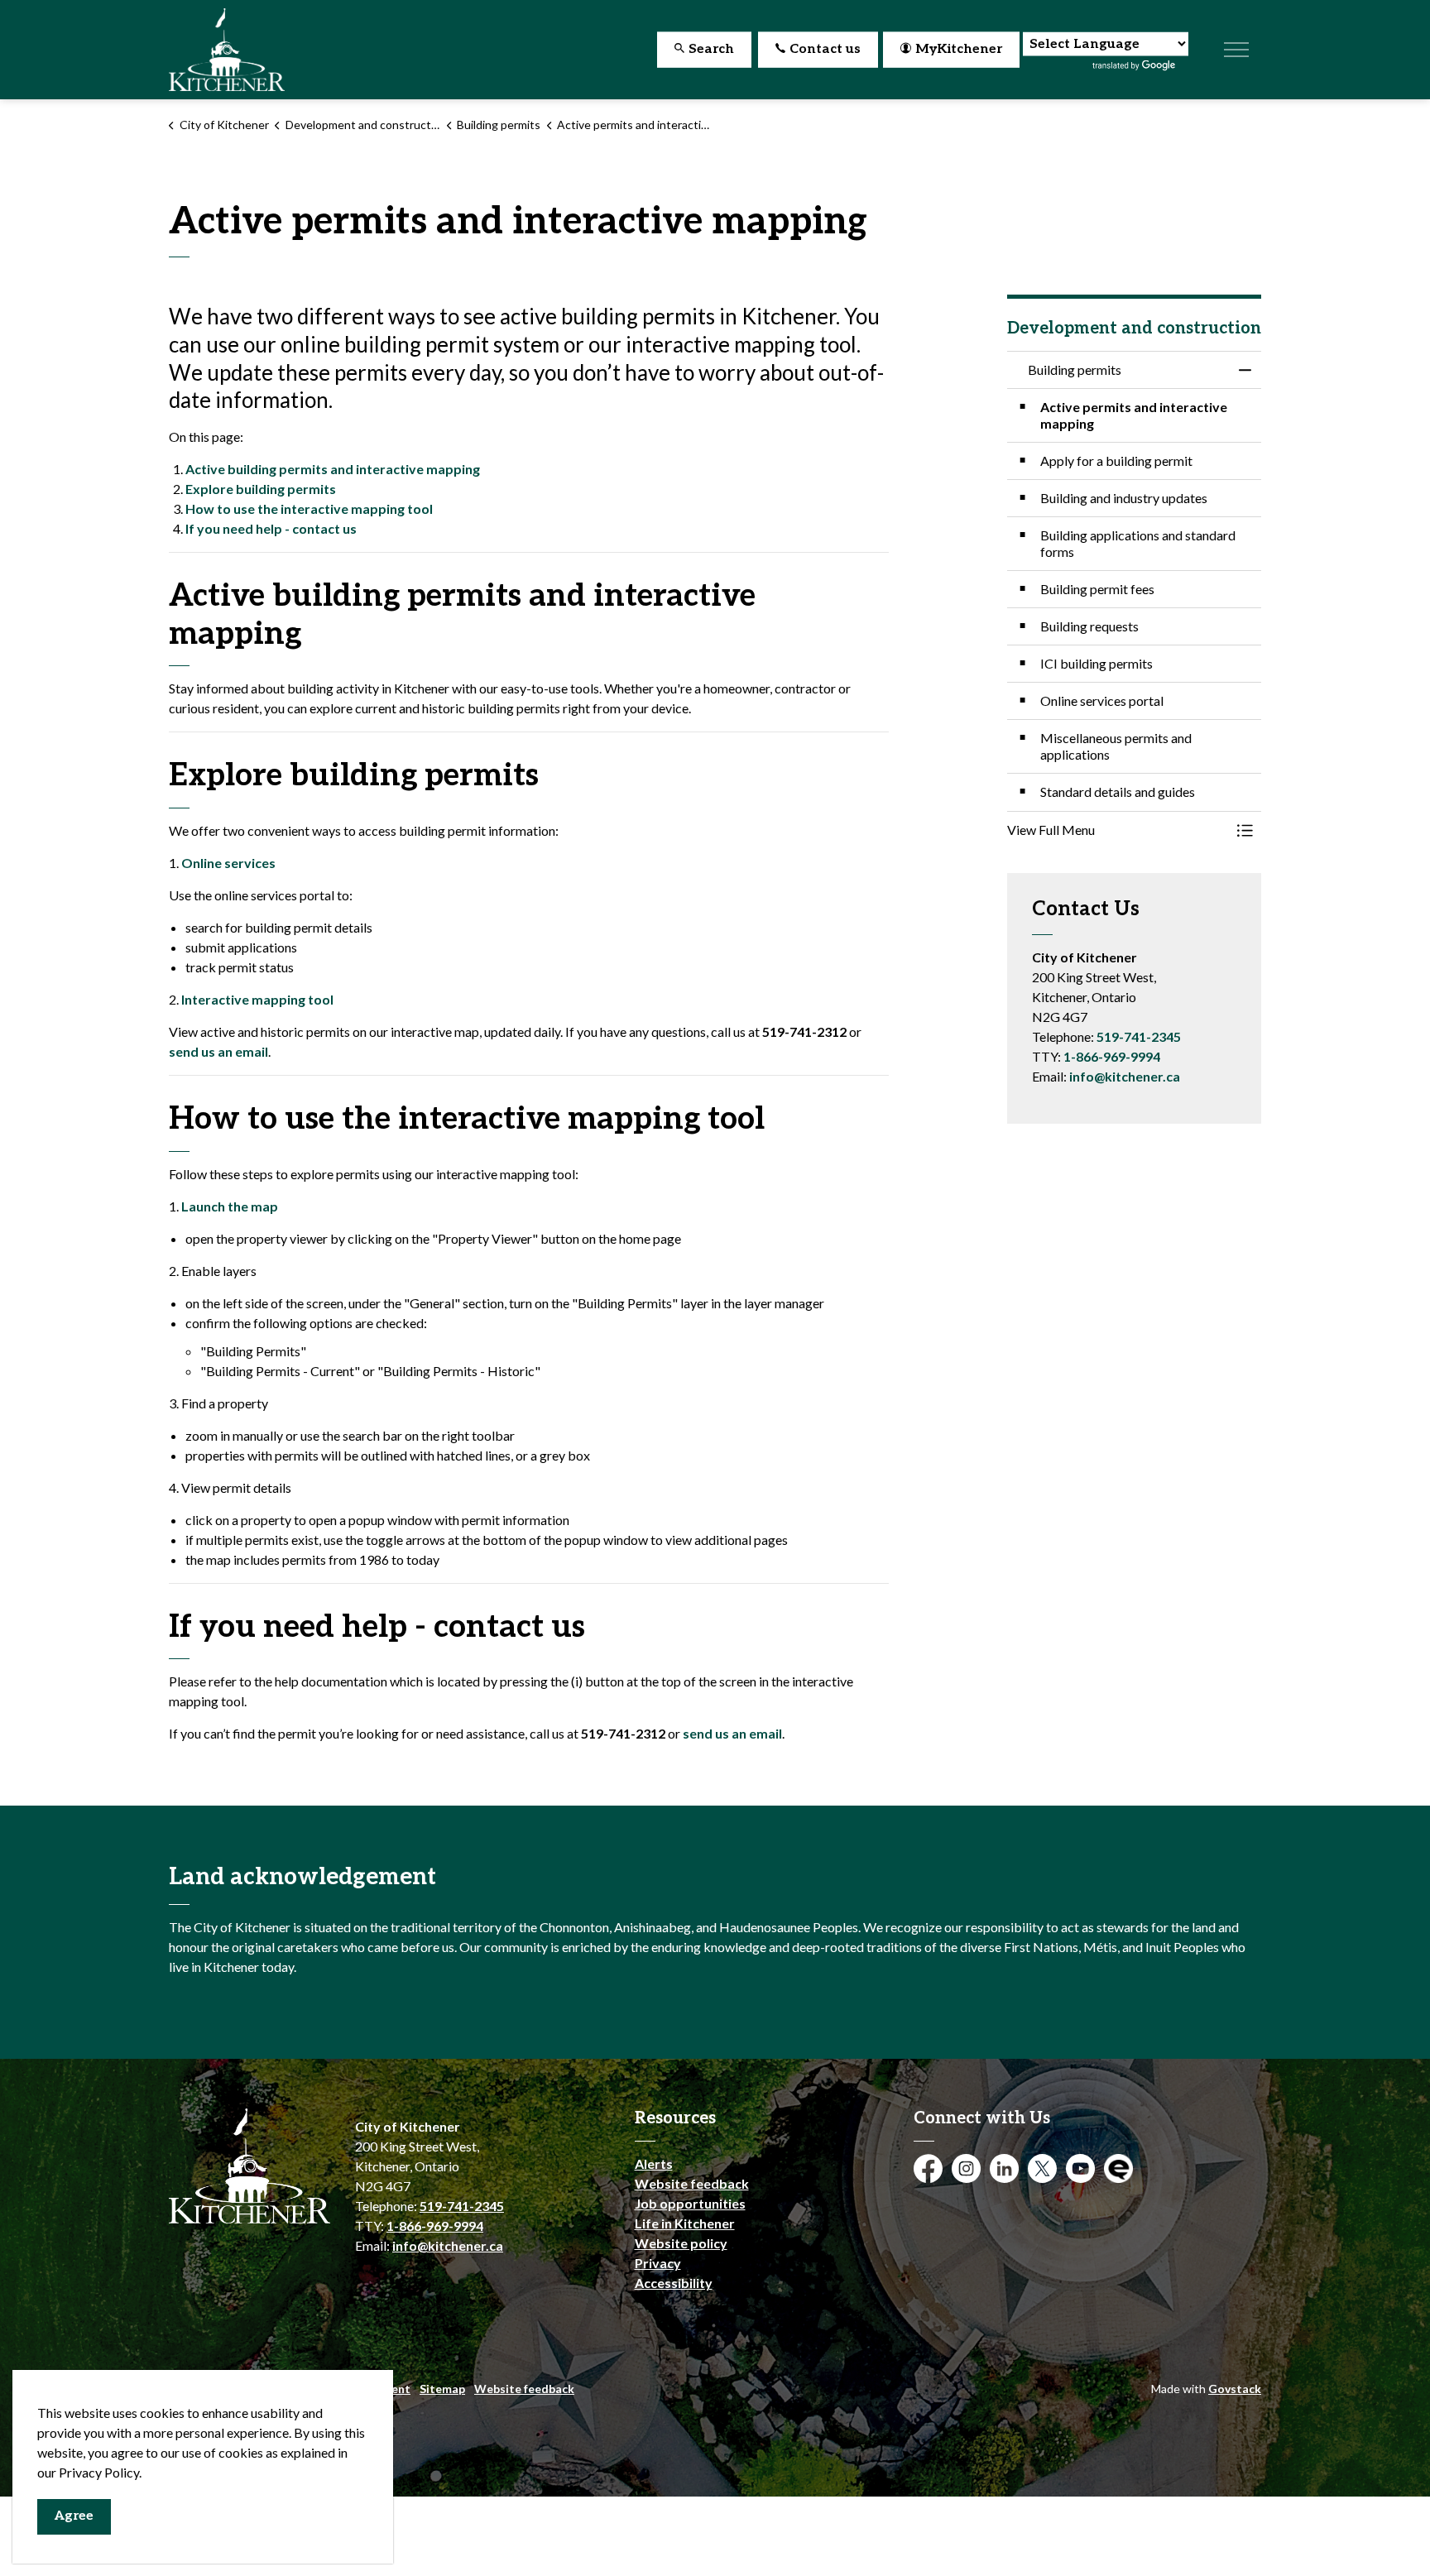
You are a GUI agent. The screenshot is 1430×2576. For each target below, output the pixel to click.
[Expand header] (1236, 50)
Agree (74, 2516)
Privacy (658, 2263)
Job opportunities (690, 2203)
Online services (228, 863)
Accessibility (674, 2283)
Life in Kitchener (685, 2223)
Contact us (825, 49)
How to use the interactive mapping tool (309, 508)
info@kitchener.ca (1125, 1076)
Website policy (681, 2243)
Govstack (1235, 2389)
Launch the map (230, 1206)
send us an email (218, 1051)
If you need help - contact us (271, 528)
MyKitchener (959, 49)
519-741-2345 (1139, 1036)
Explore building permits (261, 489)
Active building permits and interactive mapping (333, 469)
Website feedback (692, 2183)
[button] (1118, 830)
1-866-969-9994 (1112, 1056)
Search (711, 49)
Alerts (654, 2163)
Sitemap (442, 2389)
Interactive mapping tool (257, 999)
